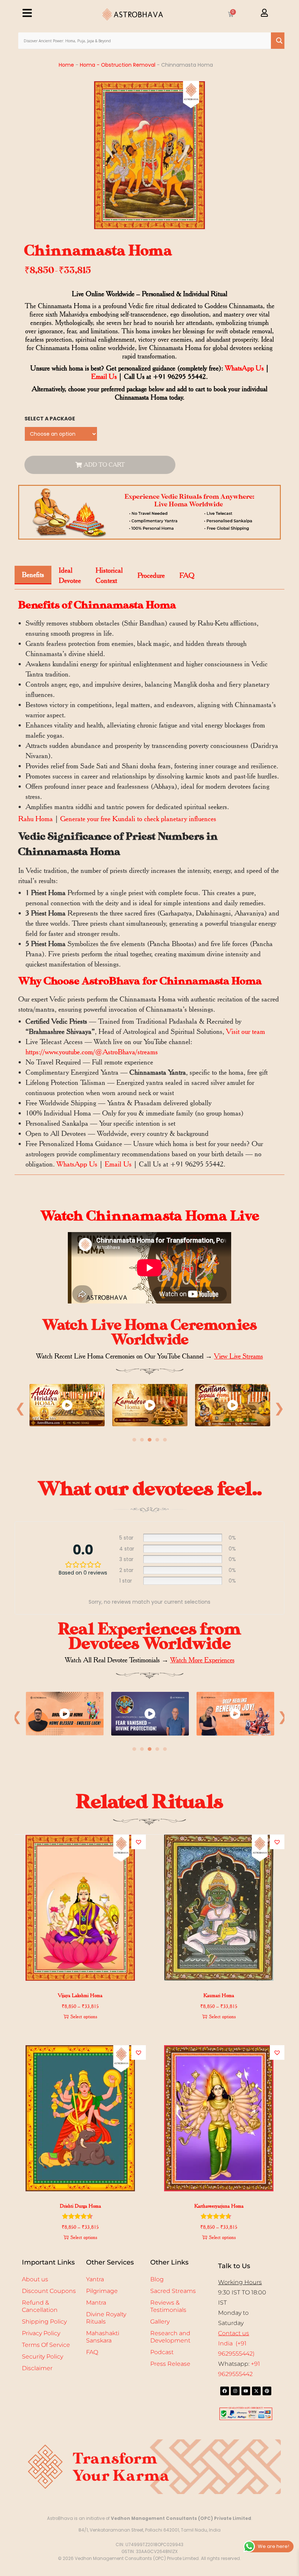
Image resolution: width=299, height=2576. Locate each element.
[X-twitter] (256, 2391)
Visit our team (246, 1031)
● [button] (134, 1439)
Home (66, 65)
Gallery (160, 2322)
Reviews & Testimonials (168, 2306)
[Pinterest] (267, 2391)
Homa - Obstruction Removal (118, 65)
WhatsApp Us (244, 368)
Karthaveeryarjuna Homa (219, 2206)
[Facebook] (225, 2391)
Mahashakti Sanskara (103, 2337)
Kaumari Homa (219, 1995)
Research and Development (170, 2337)
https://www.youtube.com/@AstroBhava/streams (92, 1052)
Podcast (162, 2352)
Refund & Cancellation (40, 2306)
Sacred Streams (173, 2291)
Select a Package (50, 419)
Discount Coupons (49, 2291)
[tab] (33, 575)
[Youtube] (246, 2391)
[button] (139, 1842)
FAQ (92, 2352)
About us (35, 2279)
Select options (84, 2016)
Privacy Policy (41, 2333)
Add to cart (104, 465)
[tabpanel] (67, 1407)
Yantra (95, 2279)
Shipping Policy (44, 2322)
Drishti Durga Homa (80, 2206)
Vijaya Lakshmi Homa (80, 1995)
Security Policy (42, 2357)
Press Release (170, 2364)
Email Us (104, 377)
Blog (157, 2279)
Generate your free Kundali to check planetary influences (138, 819)
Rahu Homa (36, 819)
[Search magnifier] (279, 41)
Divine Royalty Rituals (106, 2318)
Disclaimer (37, 2368)
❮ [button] (20, 1408)
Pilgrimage (102, 2291)
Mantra (96, 2303)
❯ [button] (279, 1408)
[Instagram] (235, 2391)
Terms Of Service (46, 2345)
